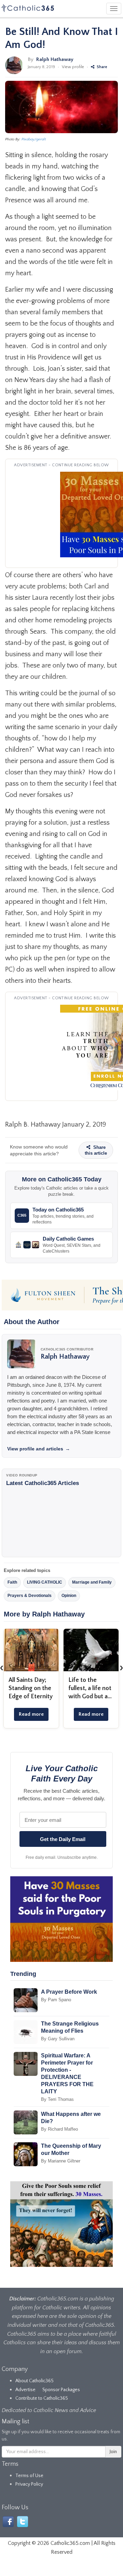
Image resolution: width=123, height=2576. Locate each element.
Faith (12, 1582)
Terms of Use (29, 2476)
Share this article (96, 1150)
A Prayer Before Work (69, 1992)
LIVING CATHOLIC (45, 1582)
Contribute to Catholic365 (42, 2398)
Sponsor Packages (61, 2390)
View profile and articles (39, 1449)
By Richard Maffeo (59, 2129)
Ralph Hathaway (55, 59)
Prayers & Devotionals (30, 1596)
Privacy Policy (29, 2484)
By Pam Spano (56, 2000)
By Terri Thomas (57, 2099)
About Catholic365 (35, 2381)
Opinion (69, 1596)
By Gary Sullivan (58, 2039)
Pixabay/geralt (34, 139)
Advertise (25, 2390)
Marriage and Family (92, 1582)
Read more (31, 1714)
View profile (73, 67)
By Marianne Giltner (61, 2161)
